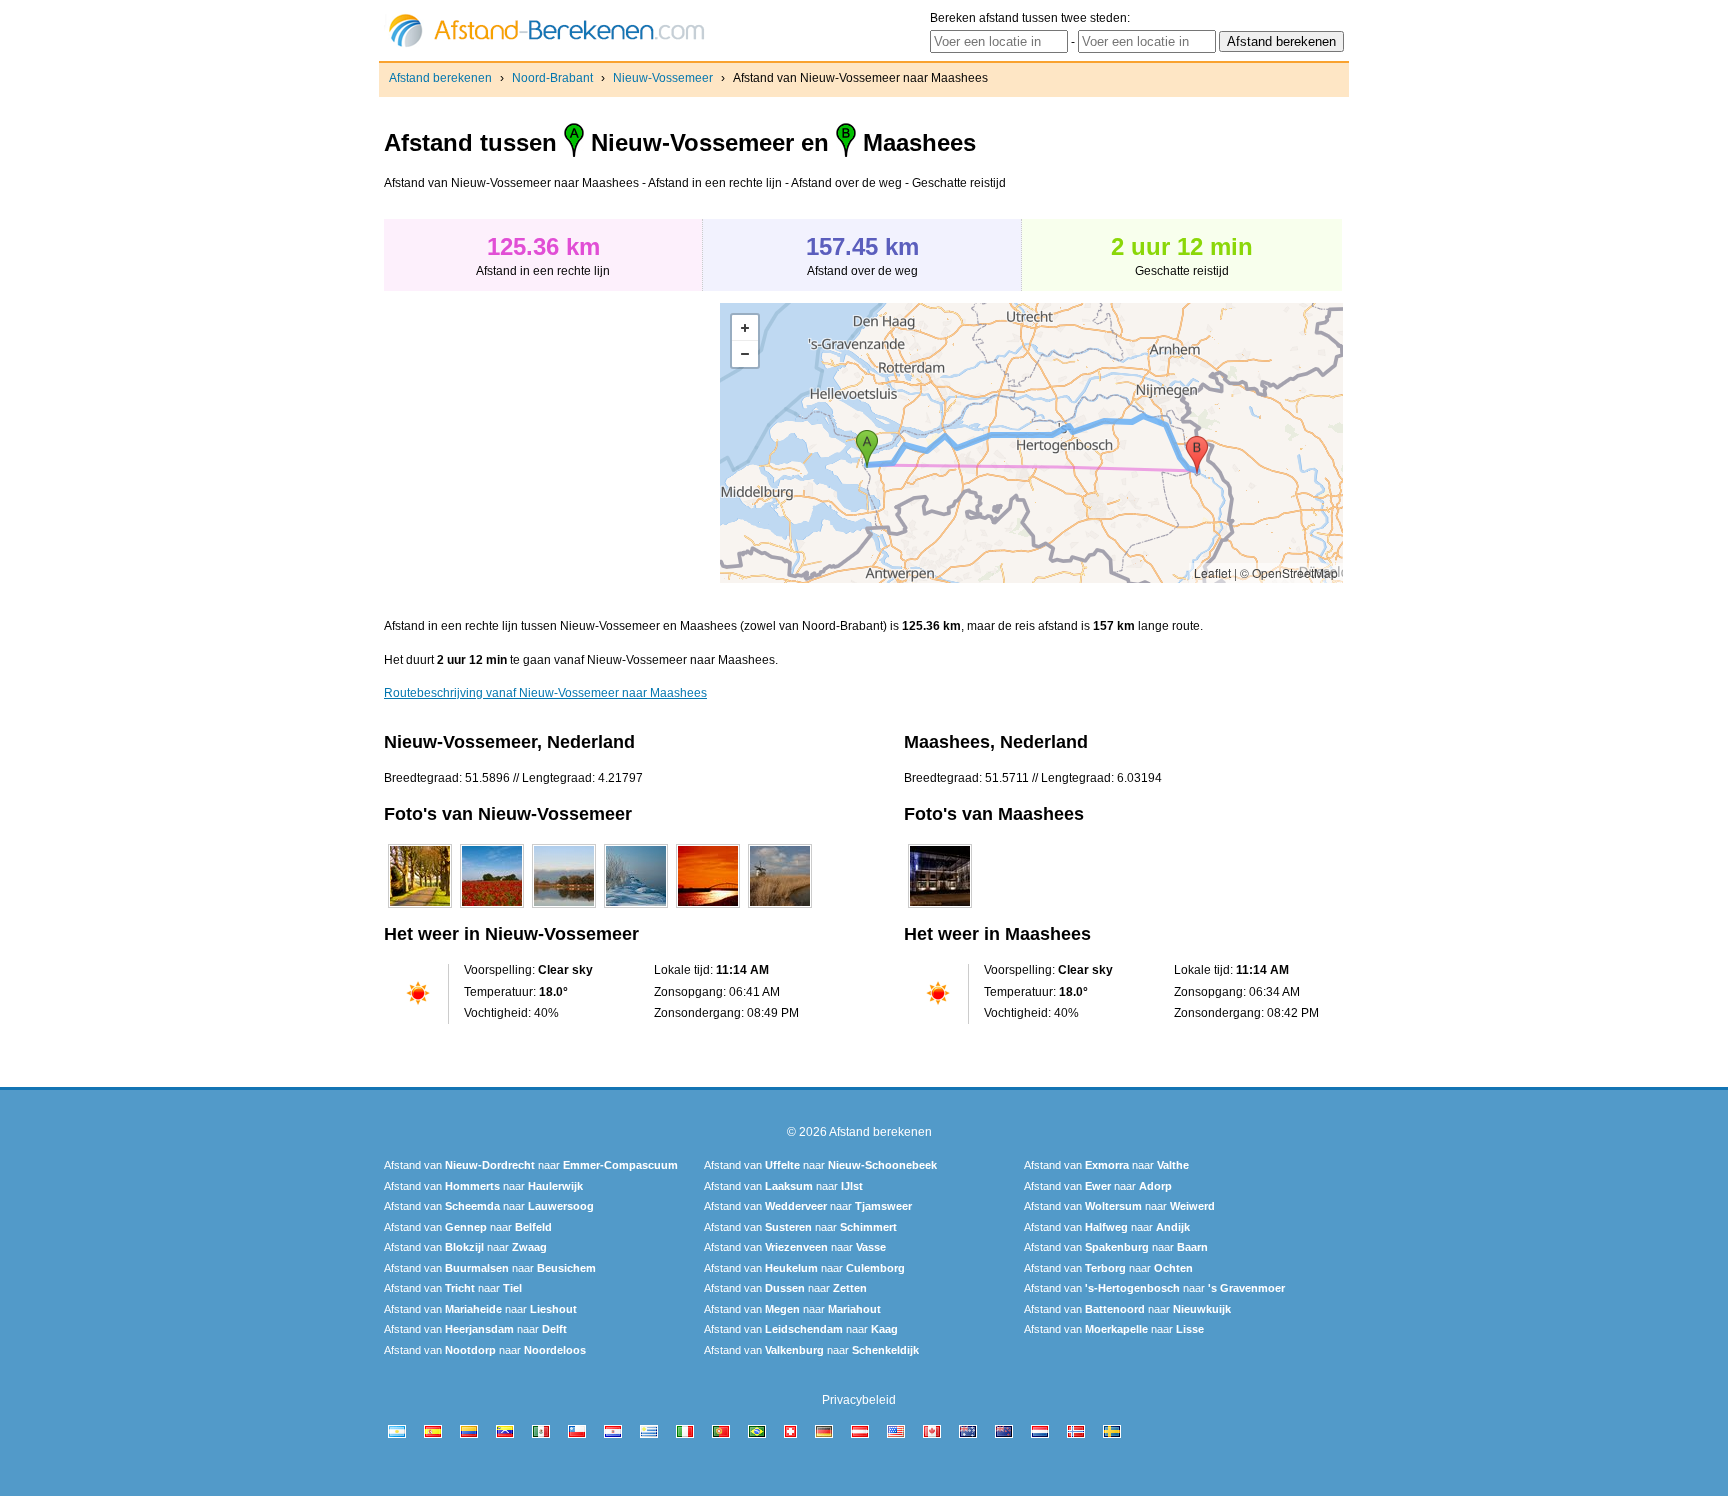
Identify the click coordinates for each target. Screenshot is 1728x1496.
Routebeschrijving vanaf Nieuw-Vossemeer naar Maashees (545, 693)
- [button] (745, 354)
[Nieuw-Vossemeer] (420, 908)
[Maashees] (940, 908)
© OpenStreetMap (1289, 572)
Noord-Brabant (552, 78)
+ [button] (745, 328)
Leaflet (1212, 572)
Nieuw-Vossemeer (663, 78)
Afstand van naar (531, 1165)
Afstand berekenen (440, 78)
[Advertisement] (552, 443)
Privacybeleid (859, 1400)
